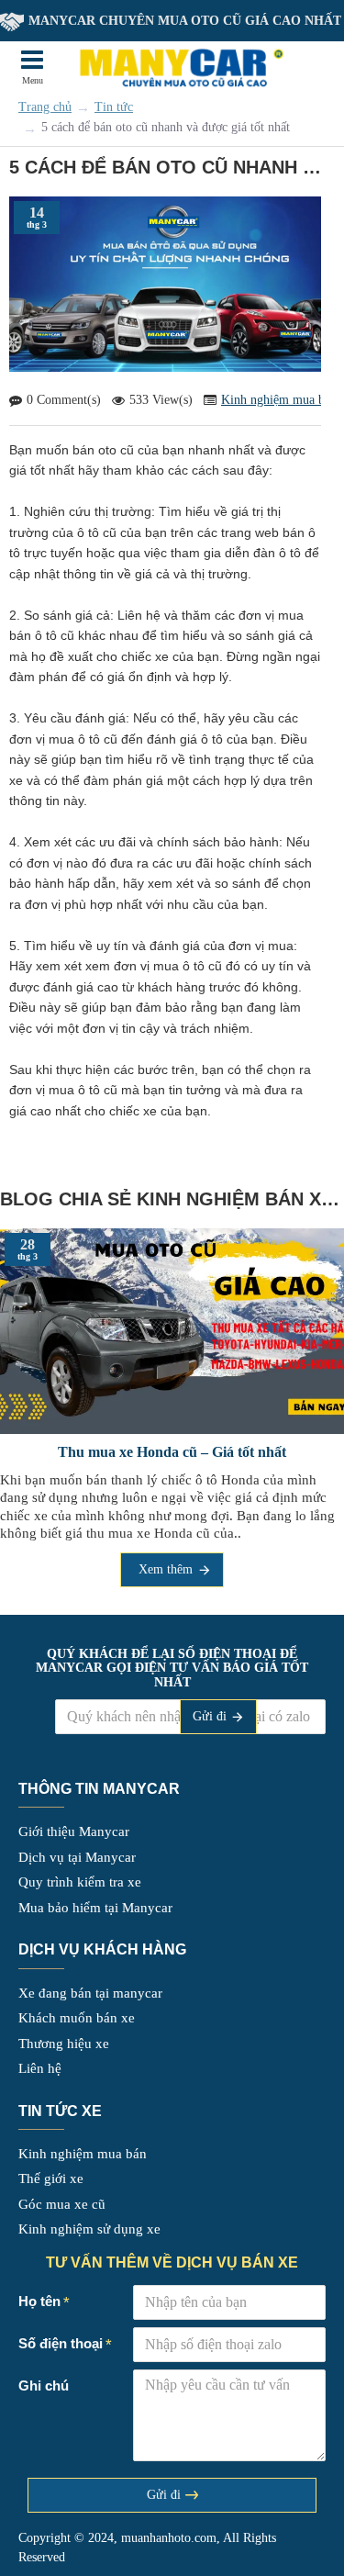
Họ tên (39, 2301)
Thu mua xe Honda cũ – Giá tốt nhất (172, 1452)
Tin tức (114, 107)
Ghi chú (44, 2386)
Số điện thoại (52, 1706)
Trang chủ (45, 107)
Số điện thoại (61, 2343)
